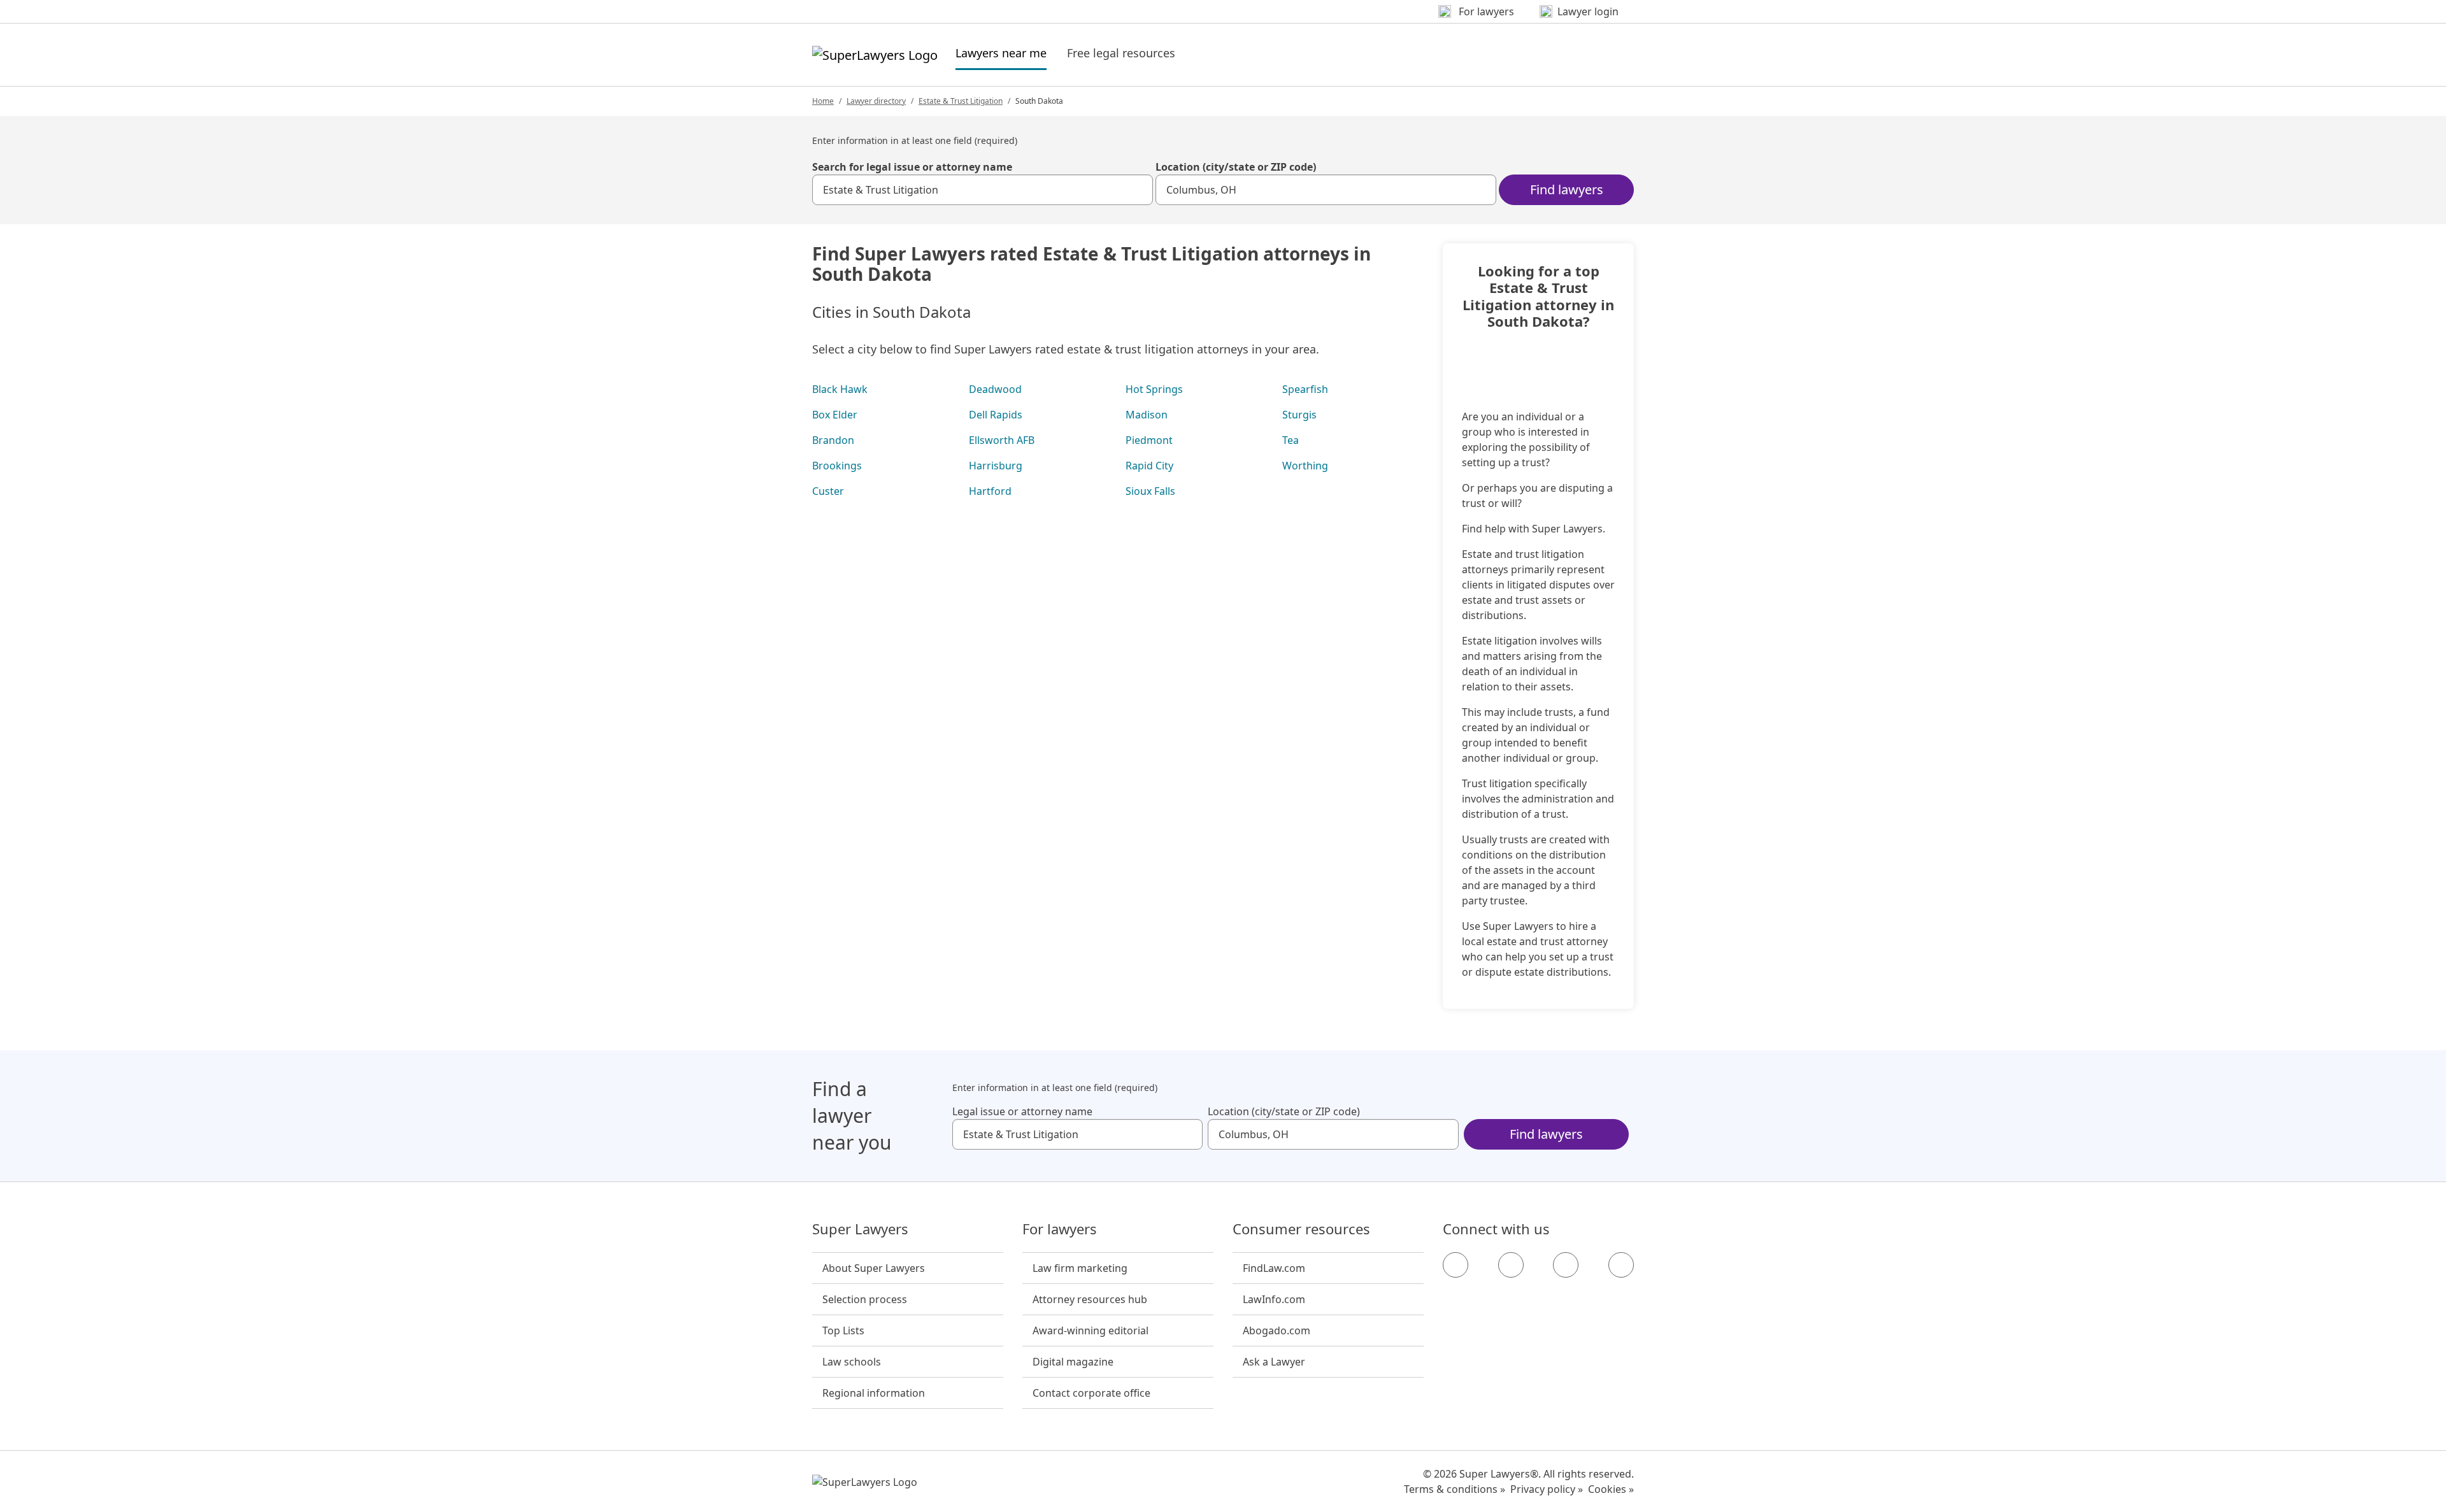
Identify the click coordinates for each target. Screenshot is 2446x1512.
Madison (1147, 415)
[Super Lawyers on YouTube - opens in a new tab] (1566, 1265)
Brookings (837, 466)
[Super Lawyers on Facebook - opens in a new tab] (1455, 1265)
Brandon (833, 440)
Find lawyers (1567, 189)
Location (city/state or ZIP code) (1236, 167)
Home (823, 101)
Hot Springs (1154, 389)
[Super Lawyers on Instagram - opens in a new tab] (1511, 1265)
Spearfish (1305, 389)
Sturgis (1299, 415)
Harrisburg (996, 466)
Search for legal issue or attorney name (912, 167)
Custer (828, 491)
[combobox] (983, 190)
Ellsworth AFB (1002, 440)
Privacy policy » (1547, 1489)
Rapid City (1149, 466)
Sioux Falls (1150, 491)
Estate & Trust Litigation (961, 101)
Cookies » (1611, 1489)
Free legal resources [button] (1121, 53)
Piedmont (1149, 440)
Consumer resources (1301, 1229)
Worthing (1305, 466)
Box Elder (835, 415)
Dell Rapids (996, 415)
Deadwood (995, 389)
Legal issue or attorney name (1022, 1111)
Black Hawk (840, 389)
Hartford (990, 491)
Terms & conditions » (1455, 1489)
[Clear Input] (1138, 190)
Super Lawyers (860, 1229)
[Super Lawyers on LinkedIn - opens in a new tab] (1621, 1265)
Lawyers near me (1001, 53)
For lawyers (1060, 1229)
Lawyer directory (876, 101)
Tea (1291, 440)
